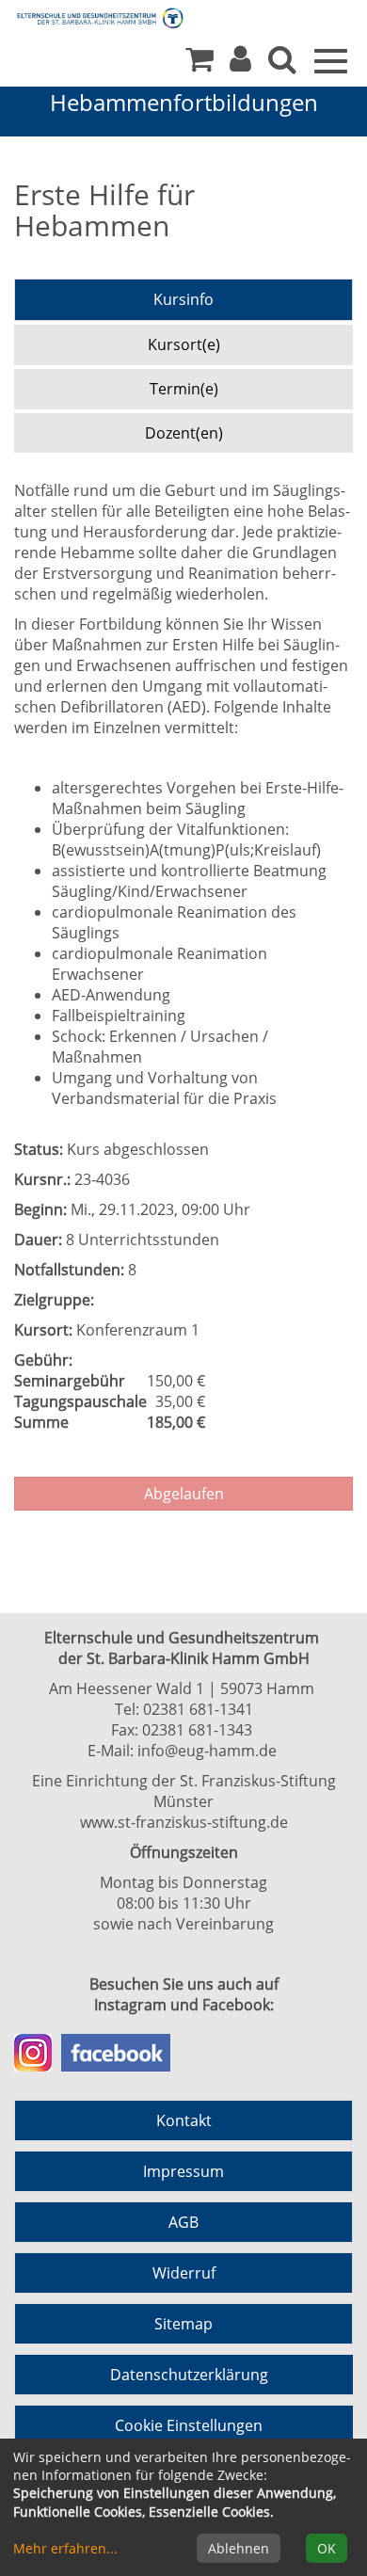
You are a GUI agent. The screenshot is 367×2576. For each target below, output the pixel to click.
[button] (240, 64)
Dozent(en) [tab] (184, 433)
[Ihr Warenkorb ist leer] (199, 64)
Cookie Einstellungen (189, 2425)
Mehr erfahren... (65, 2548)
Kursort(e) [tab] (184, 344)
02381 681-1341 (198, 1709)
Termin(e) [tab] (184, 389)
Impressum (183, 2171)
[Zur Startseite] (85, 17)
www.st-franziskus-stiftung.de (184, 1822)
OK (327, 2548)
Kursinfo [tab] (183, 299)
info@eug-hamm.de (207, 1751)
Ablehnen (239, 2548)
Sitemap (183, 2324)
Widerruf (184, 2273)
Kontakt (184, 2120)
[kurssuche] (282, 64)
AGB (183, 2222)
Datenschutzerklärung (189, 2375)
